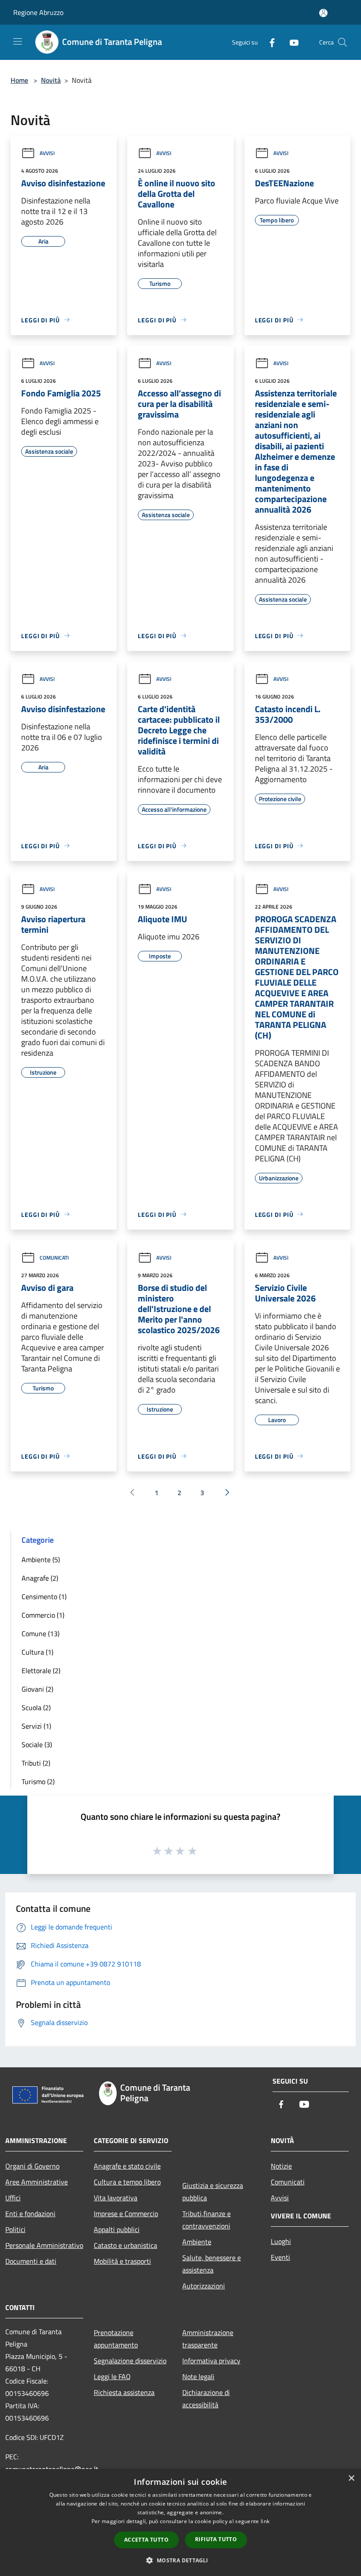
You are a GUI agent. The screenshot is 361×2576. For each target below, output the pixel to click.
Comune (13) (41, 1634)
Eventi (280, 2257)
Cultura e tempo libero (127, 2182)
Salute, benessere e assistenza (212, 2264)
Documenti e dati (31, 2261)
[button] (180, 2560)
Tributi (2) (36, 1763)
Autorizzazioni (204, 2286)
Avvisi (47, 153)
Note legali (198, 2376)
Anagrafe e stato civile (127, 2166)
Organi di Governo (32, 2166)
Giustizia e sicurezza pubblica (213, 2192)
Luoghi (281, 2241)
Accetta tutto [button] (146, 2540)
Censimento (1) (44, 1597)
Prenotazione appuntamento (116, 2339)
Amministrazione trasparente (208, 2339)
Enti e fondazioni (30, 2214)
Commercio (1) (43, 1615)
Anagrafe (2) (40, 1578)
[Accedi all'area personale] (323, 13)
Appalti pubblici (117, 2229)
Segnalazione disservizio (130, 2361)
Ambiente (197, 2242)
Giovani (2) (37, 1689)
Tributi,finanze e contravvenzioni (206, 2220)
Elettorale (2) (41, 1671)
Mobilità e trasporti (122, 2261)
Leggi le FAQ (112, 2376)
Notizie (281, 2166)
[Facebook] (269, 42)
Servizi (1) (36, 1726)
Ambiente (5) (41, 1560)
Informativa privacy (211, 2361)
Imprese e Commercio (126, 2214)
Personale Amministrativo (44, 2245)
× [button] (351, 2478)
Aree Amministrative (37, 2182)
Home (19, 80)
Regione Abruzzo (38, 12)
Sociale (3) (37, 1744)
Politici (15, 2229)
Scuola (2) (36, 1707)
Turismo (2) (38, 1781)
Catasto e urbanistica (125, 2245)
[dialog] (180, 2522)
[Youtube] (291, 42)
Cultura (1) (37, 1652)
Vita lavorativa (116, 2198)
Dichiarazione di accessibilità (206, 2399)
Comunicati (54, 1258)
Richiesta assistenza (124, 2392)
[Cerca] (343, 42)
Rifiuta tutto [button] (216, 2539)
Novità (51, 80)
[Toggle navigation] (18, 41)
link (265, 2521)
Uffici (13, 2198)
